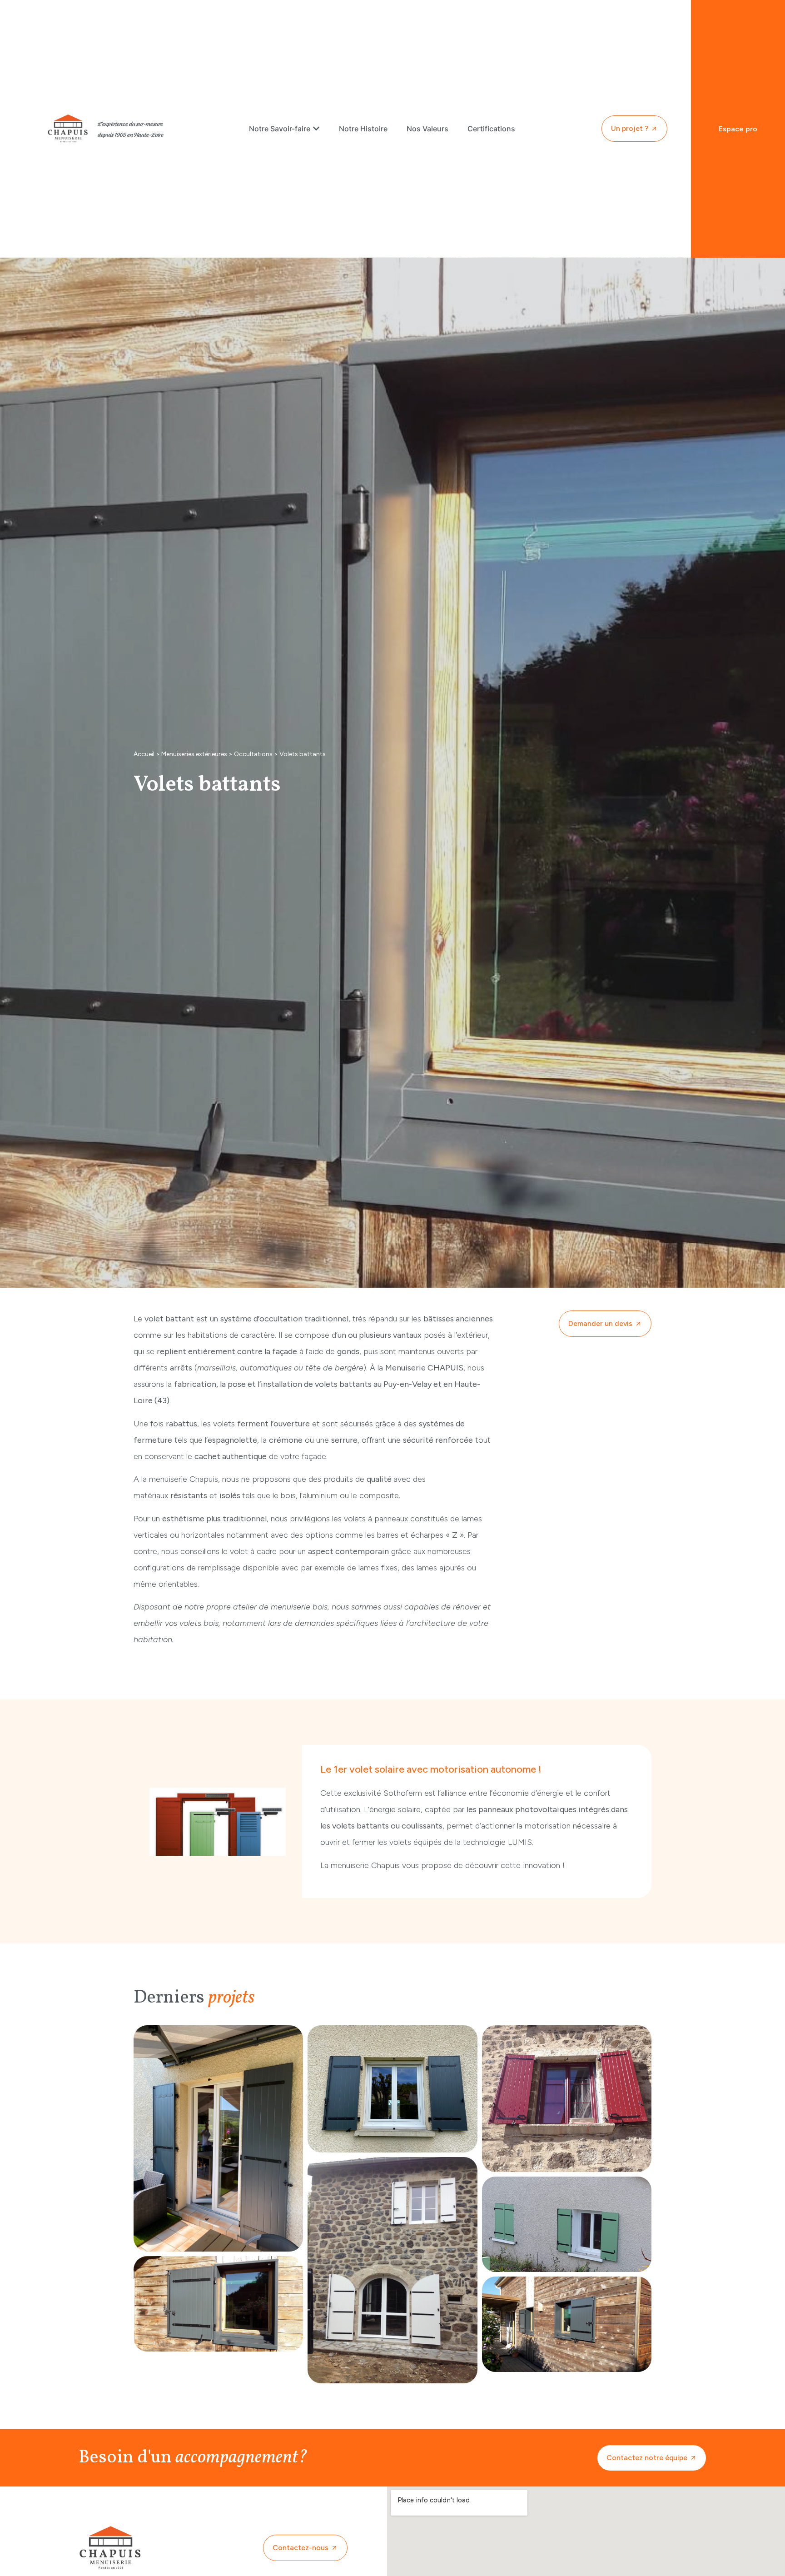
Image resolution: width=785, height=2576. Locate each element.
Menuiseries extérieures (194, 754)
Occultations (253, 754)
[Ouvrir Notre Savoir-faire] (316, 129)
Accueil (144, 754)
